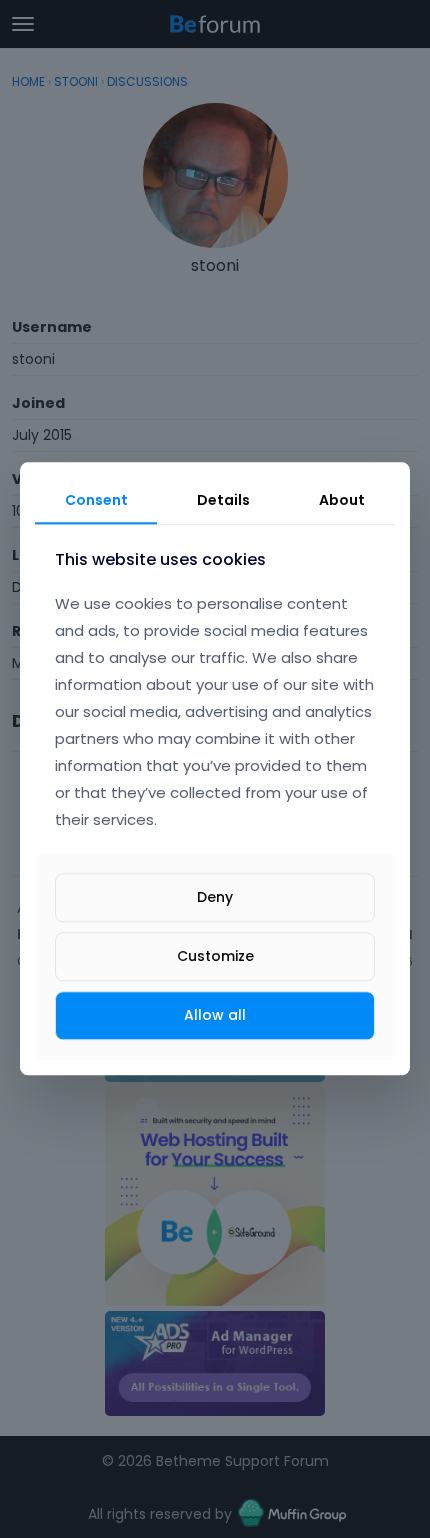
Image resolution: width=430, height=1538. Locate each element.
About (342, 500)
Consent (96, 500)
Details (223, 500)
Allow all (215, 1015)
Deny (215, 897)
